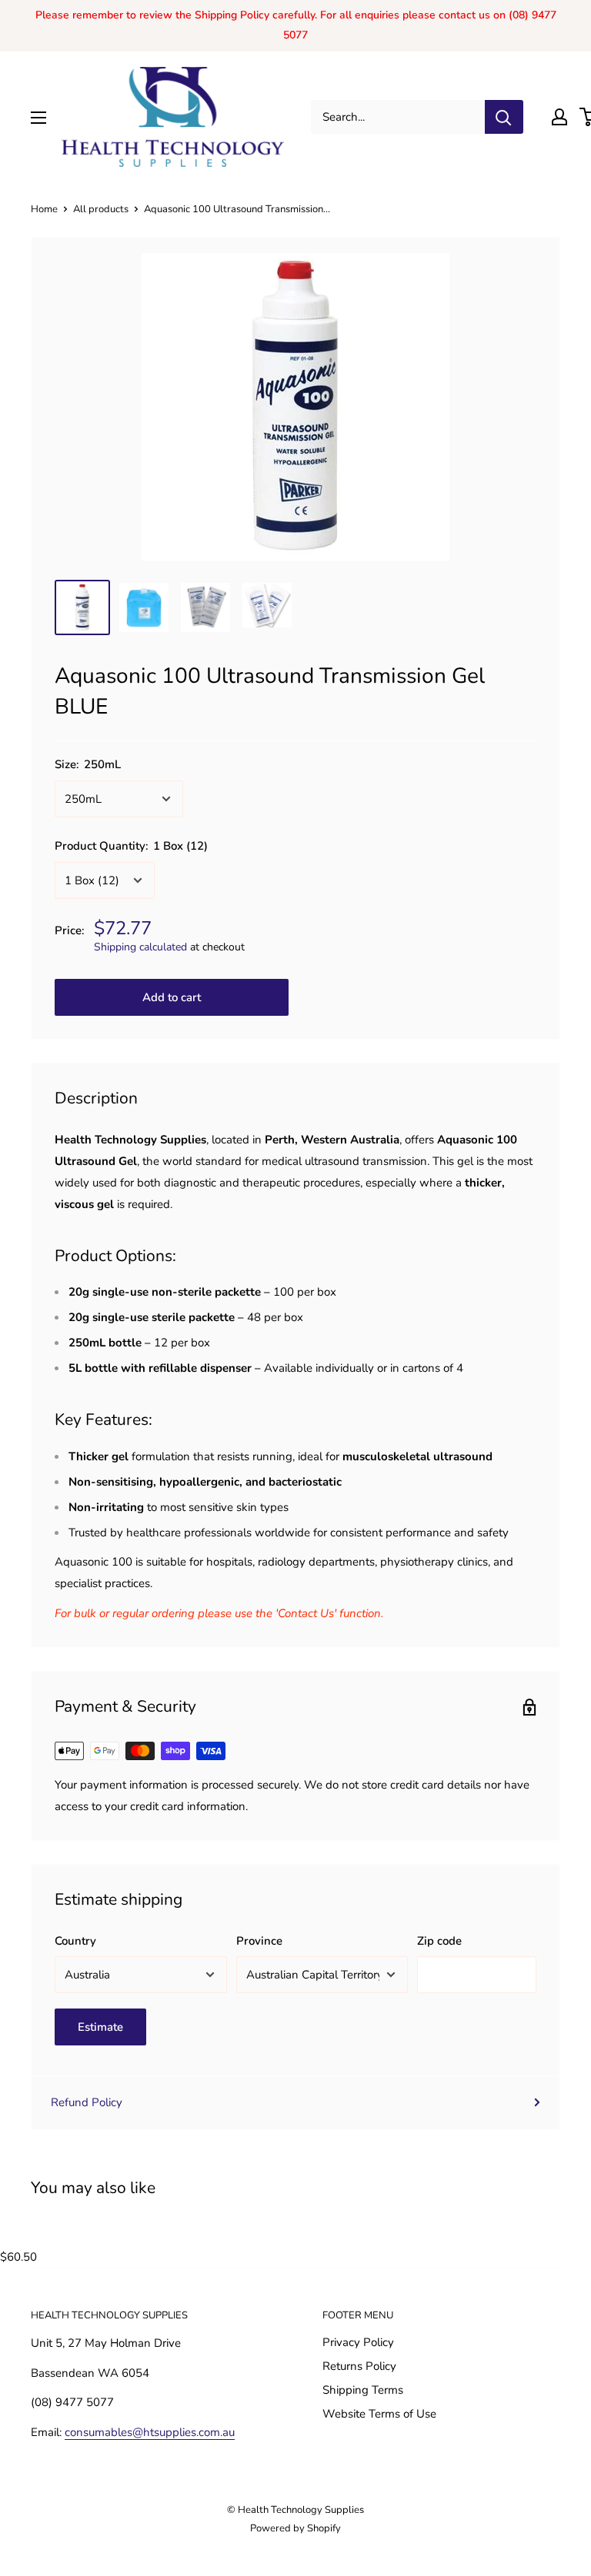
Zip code (439, 1941)
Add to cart (172, 997)
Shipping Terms (363, 2390)
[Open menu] (38, 118)
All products (101, 209)
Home (44, 209)
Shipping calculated (140, 947)
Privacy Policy (358, 2342)
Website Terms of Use (379, 2414)
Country (75, 1941)
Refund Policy (87, 2102)
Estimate (100, 2027)
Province (259, 1941)
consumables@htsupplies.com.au (150, 2432)
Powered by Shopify (295, 2528)
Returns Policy (359, 2366)
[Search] (504, 117)
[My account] (559, 117)
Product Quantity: (131, 846)
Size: (88, 764)
